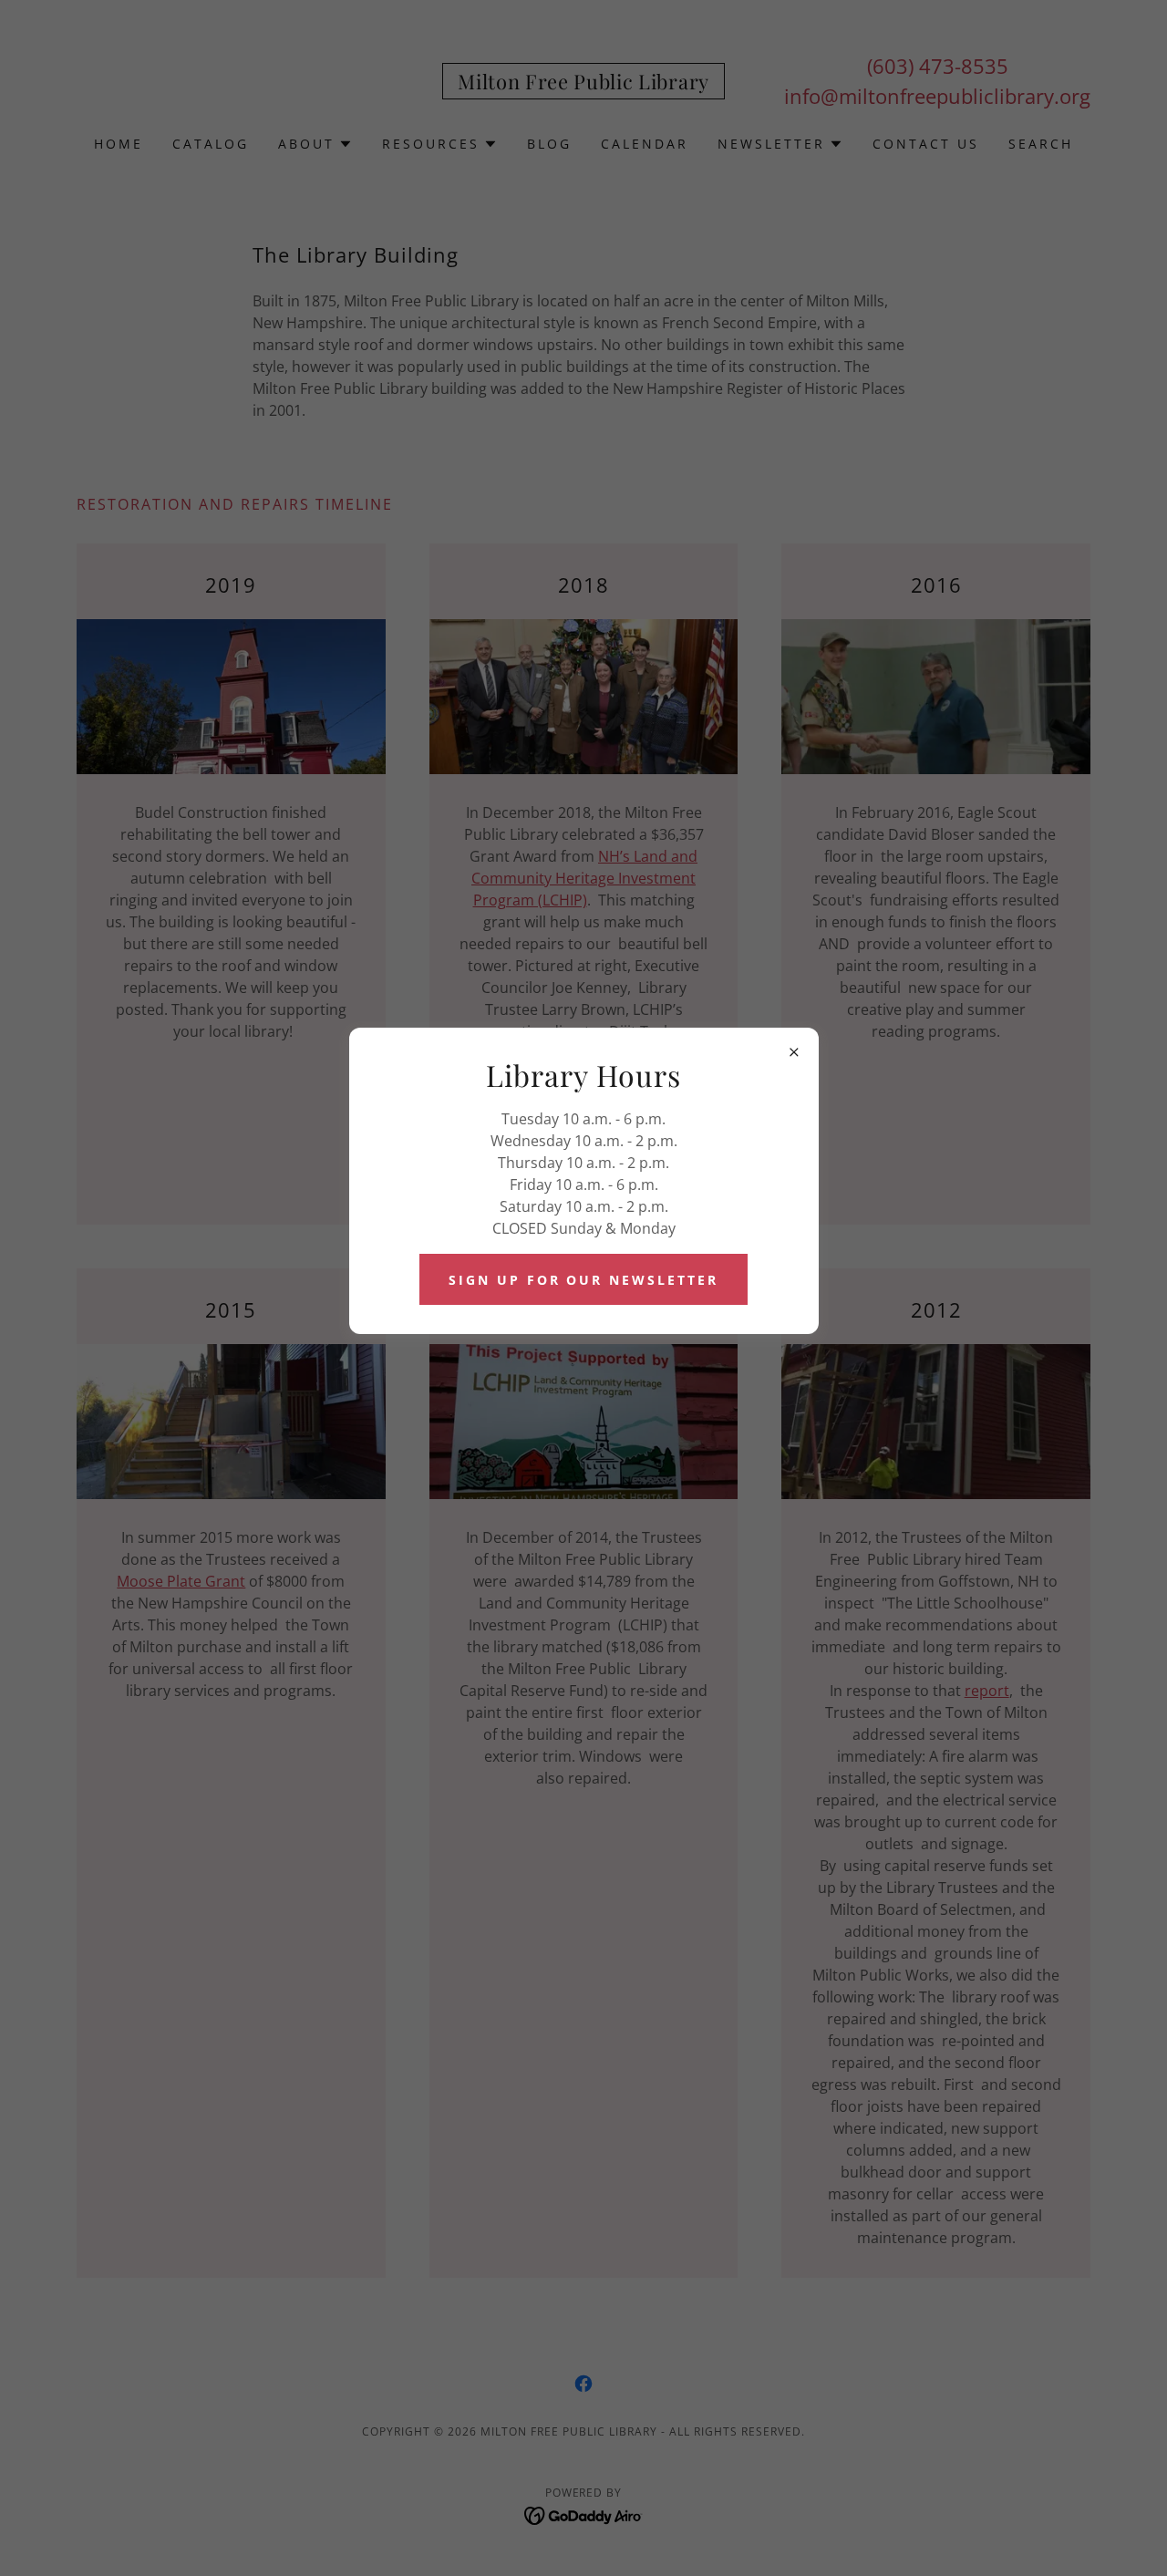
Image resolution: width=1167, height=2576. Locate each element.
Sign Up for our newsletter (584, 1280)
